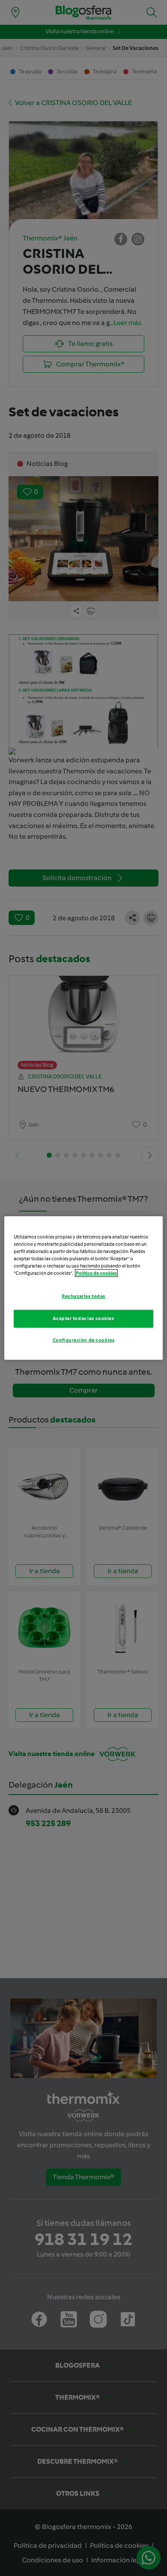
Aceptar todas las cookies (83, 1318)
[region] (84, 1288)
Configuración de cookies (84, 1340)
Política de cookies (96, 1273)
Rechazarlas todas (83, 1296)
